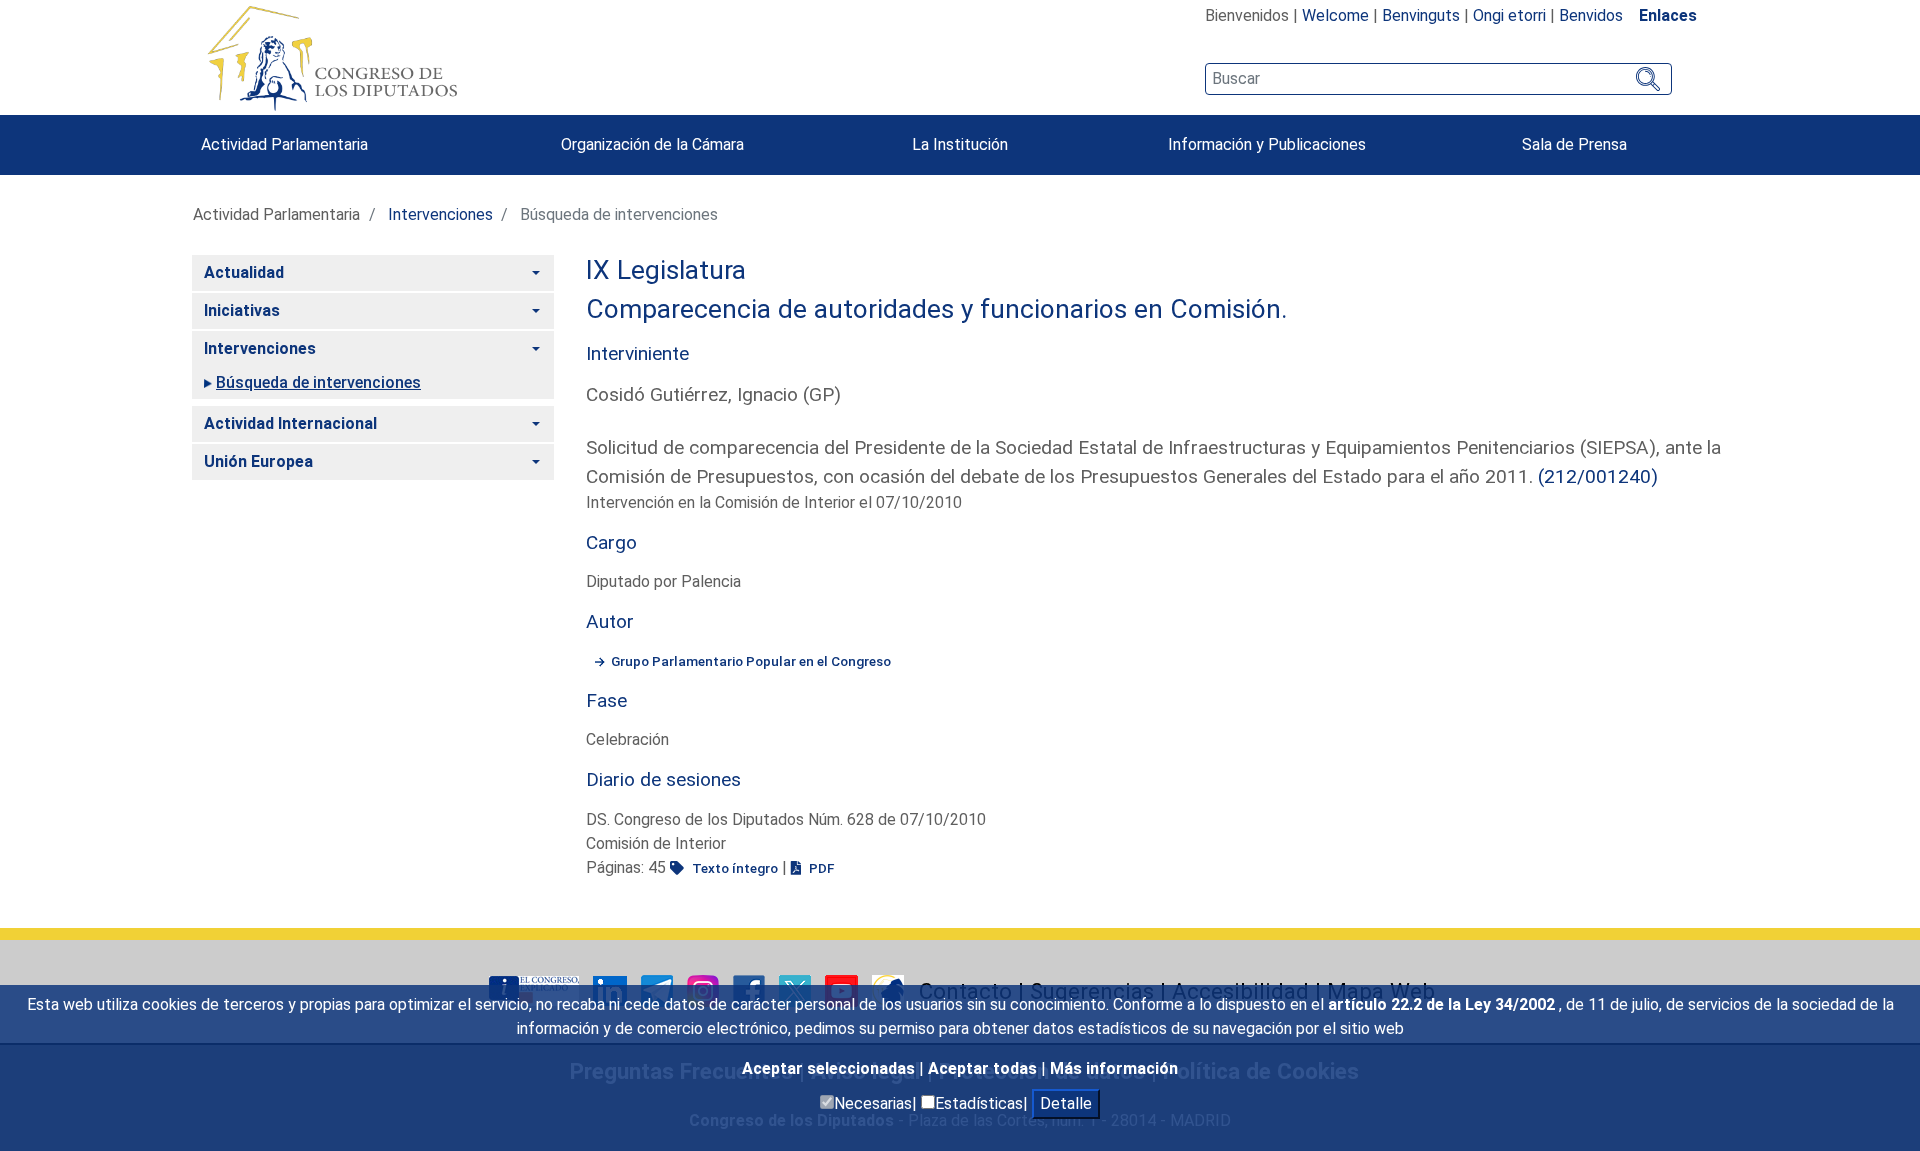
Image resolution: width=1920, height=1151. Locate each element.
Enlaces (1668, 15)
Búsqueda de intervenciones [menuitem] (318, 382)
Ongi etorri (1509, 15)
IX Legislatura (666, 270)
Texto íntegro (733, 868)
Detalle (1066, 1103)
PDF (820, 868)
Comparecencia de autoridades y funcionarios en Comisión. (937, 309)
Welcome (1335, 15)
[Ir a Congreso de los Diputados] (332, 58)
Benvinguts (1421, 15)
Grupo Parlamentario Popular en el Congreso (751, 661)
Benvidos (1591, 15)
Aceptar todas (984, 1068)
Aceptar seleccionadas (830, 1068)
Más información (1114, 1068)
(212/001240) (1598, 476)
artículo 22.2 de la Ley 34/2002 (1443, 1004)
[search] (1438, 79)
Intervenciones (440, 214)
